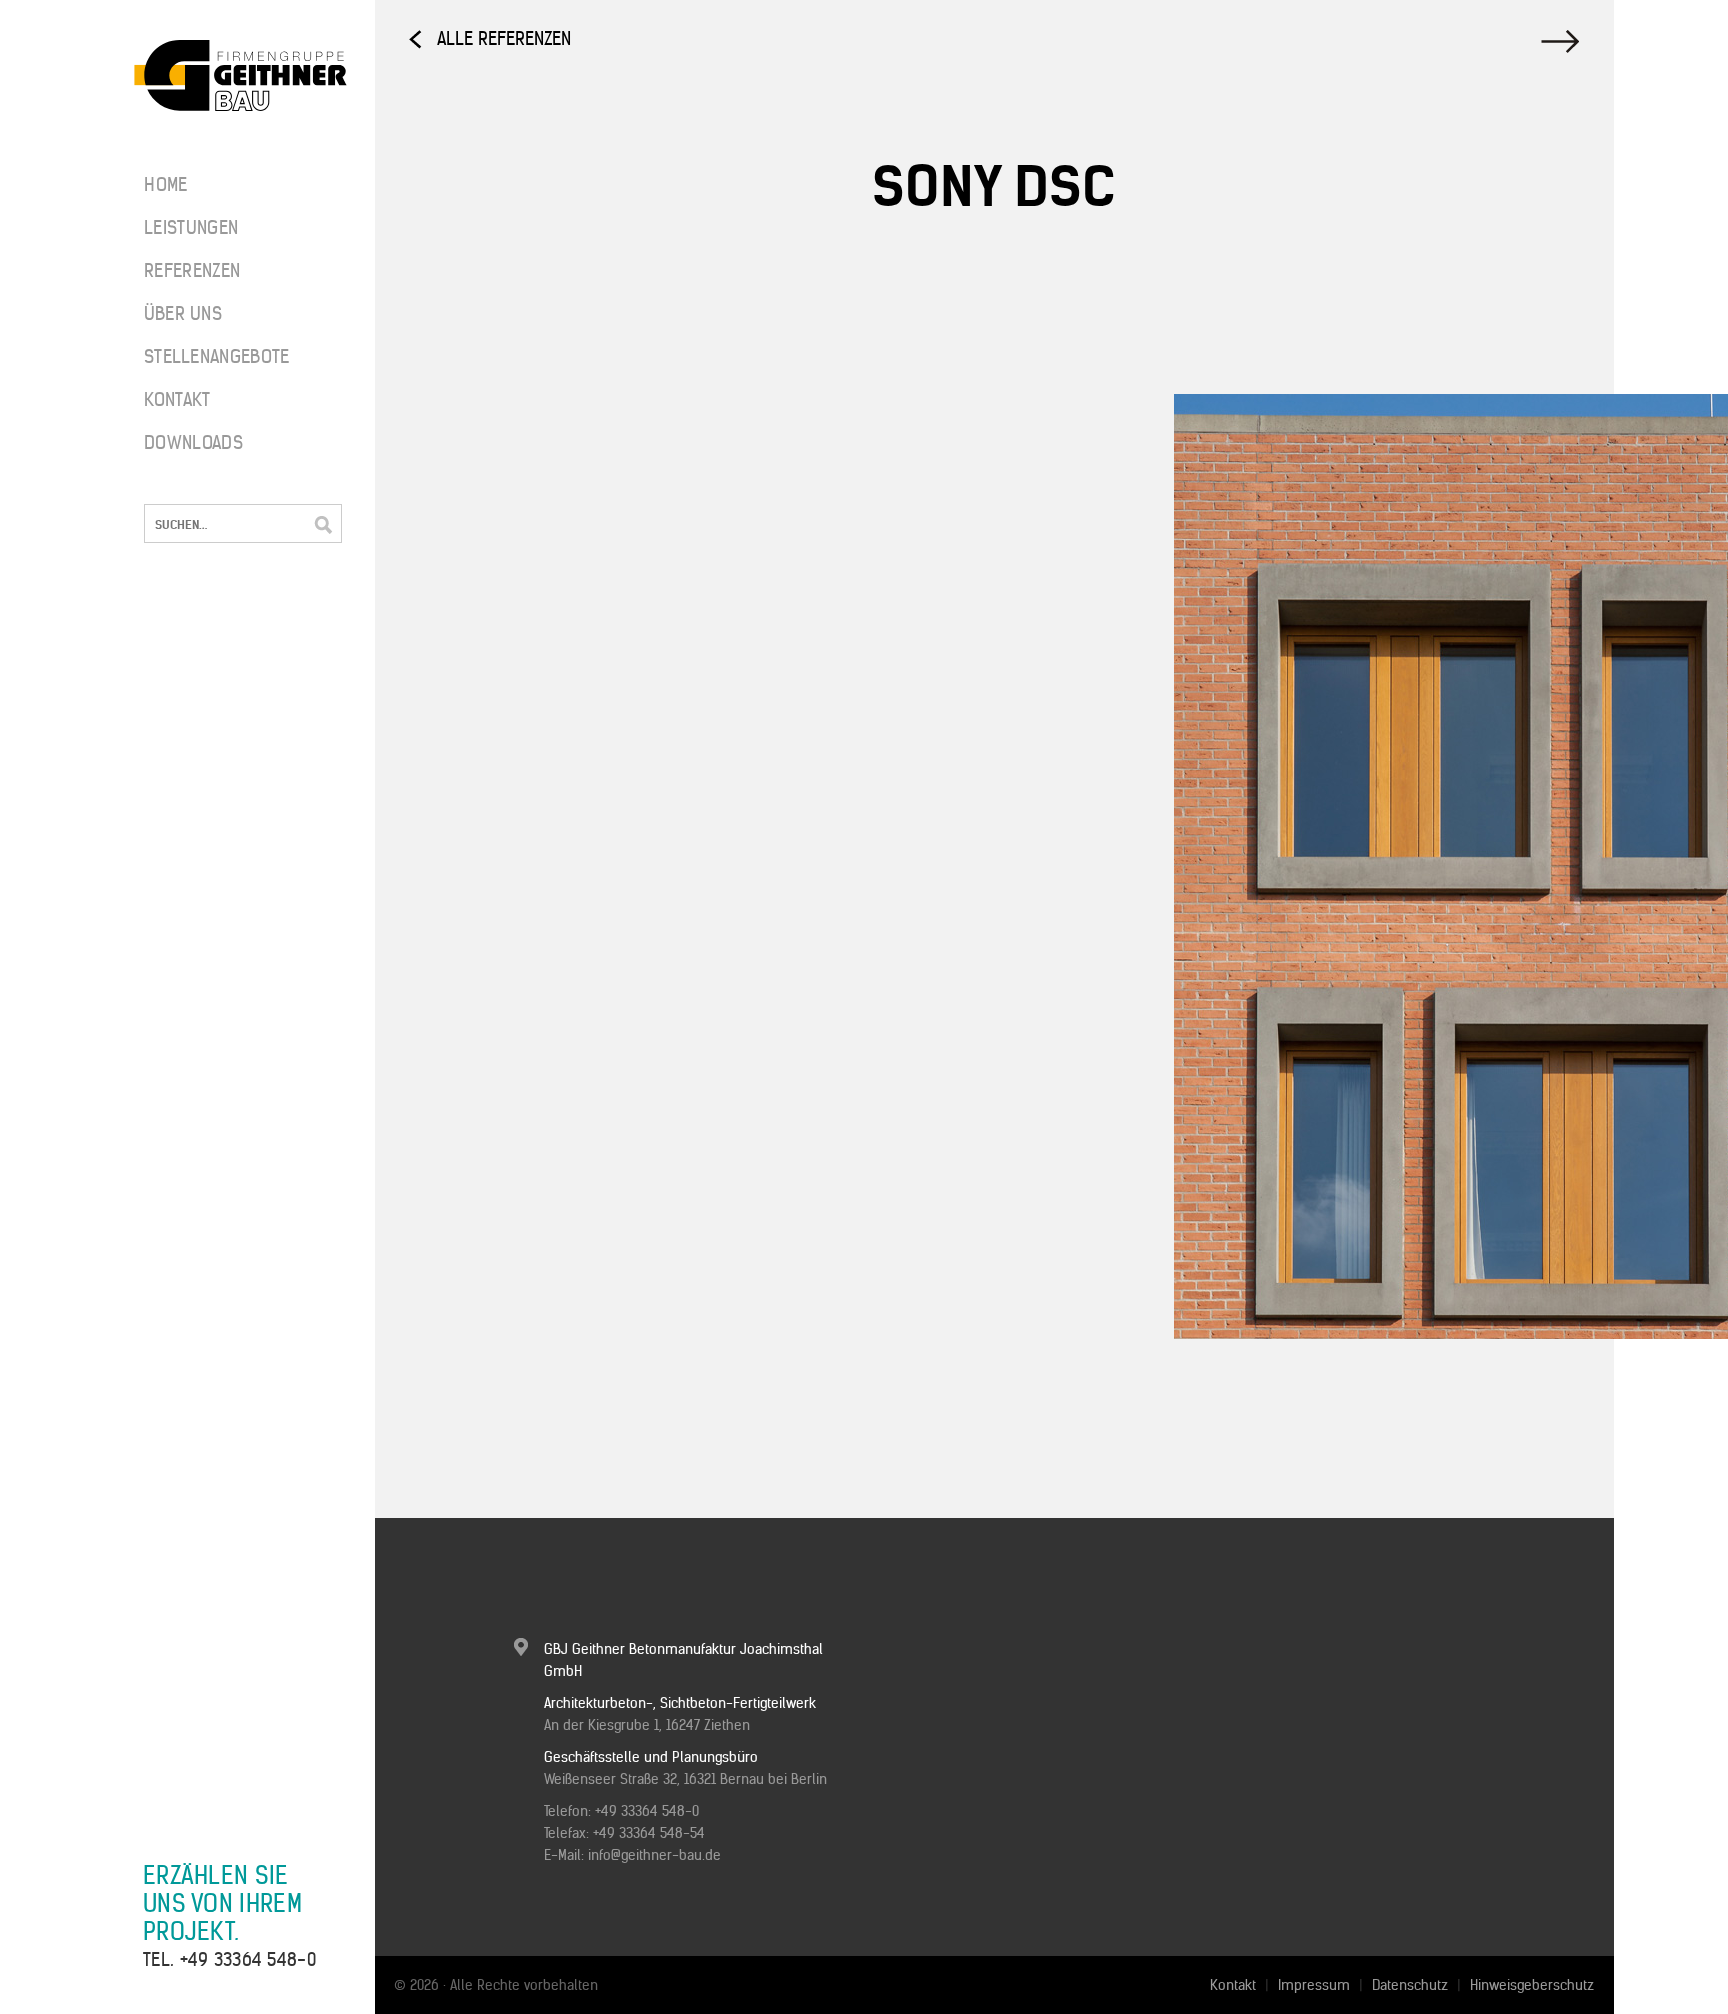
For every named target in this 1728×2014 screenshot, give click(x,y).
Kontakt (177, 399)
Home (165, 184)
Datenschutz (1410, 1985)
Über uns (183, 313)
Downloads (193, 442)
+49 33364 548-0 (248, 1959)
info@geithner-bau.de (654, 1855)
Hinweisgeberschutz (1532, 1985)
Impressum (1314, 1985)
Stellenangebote (204, 356)
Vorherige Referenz (1562, 41)
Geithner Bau (240, 76)
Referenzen (192, 270)
